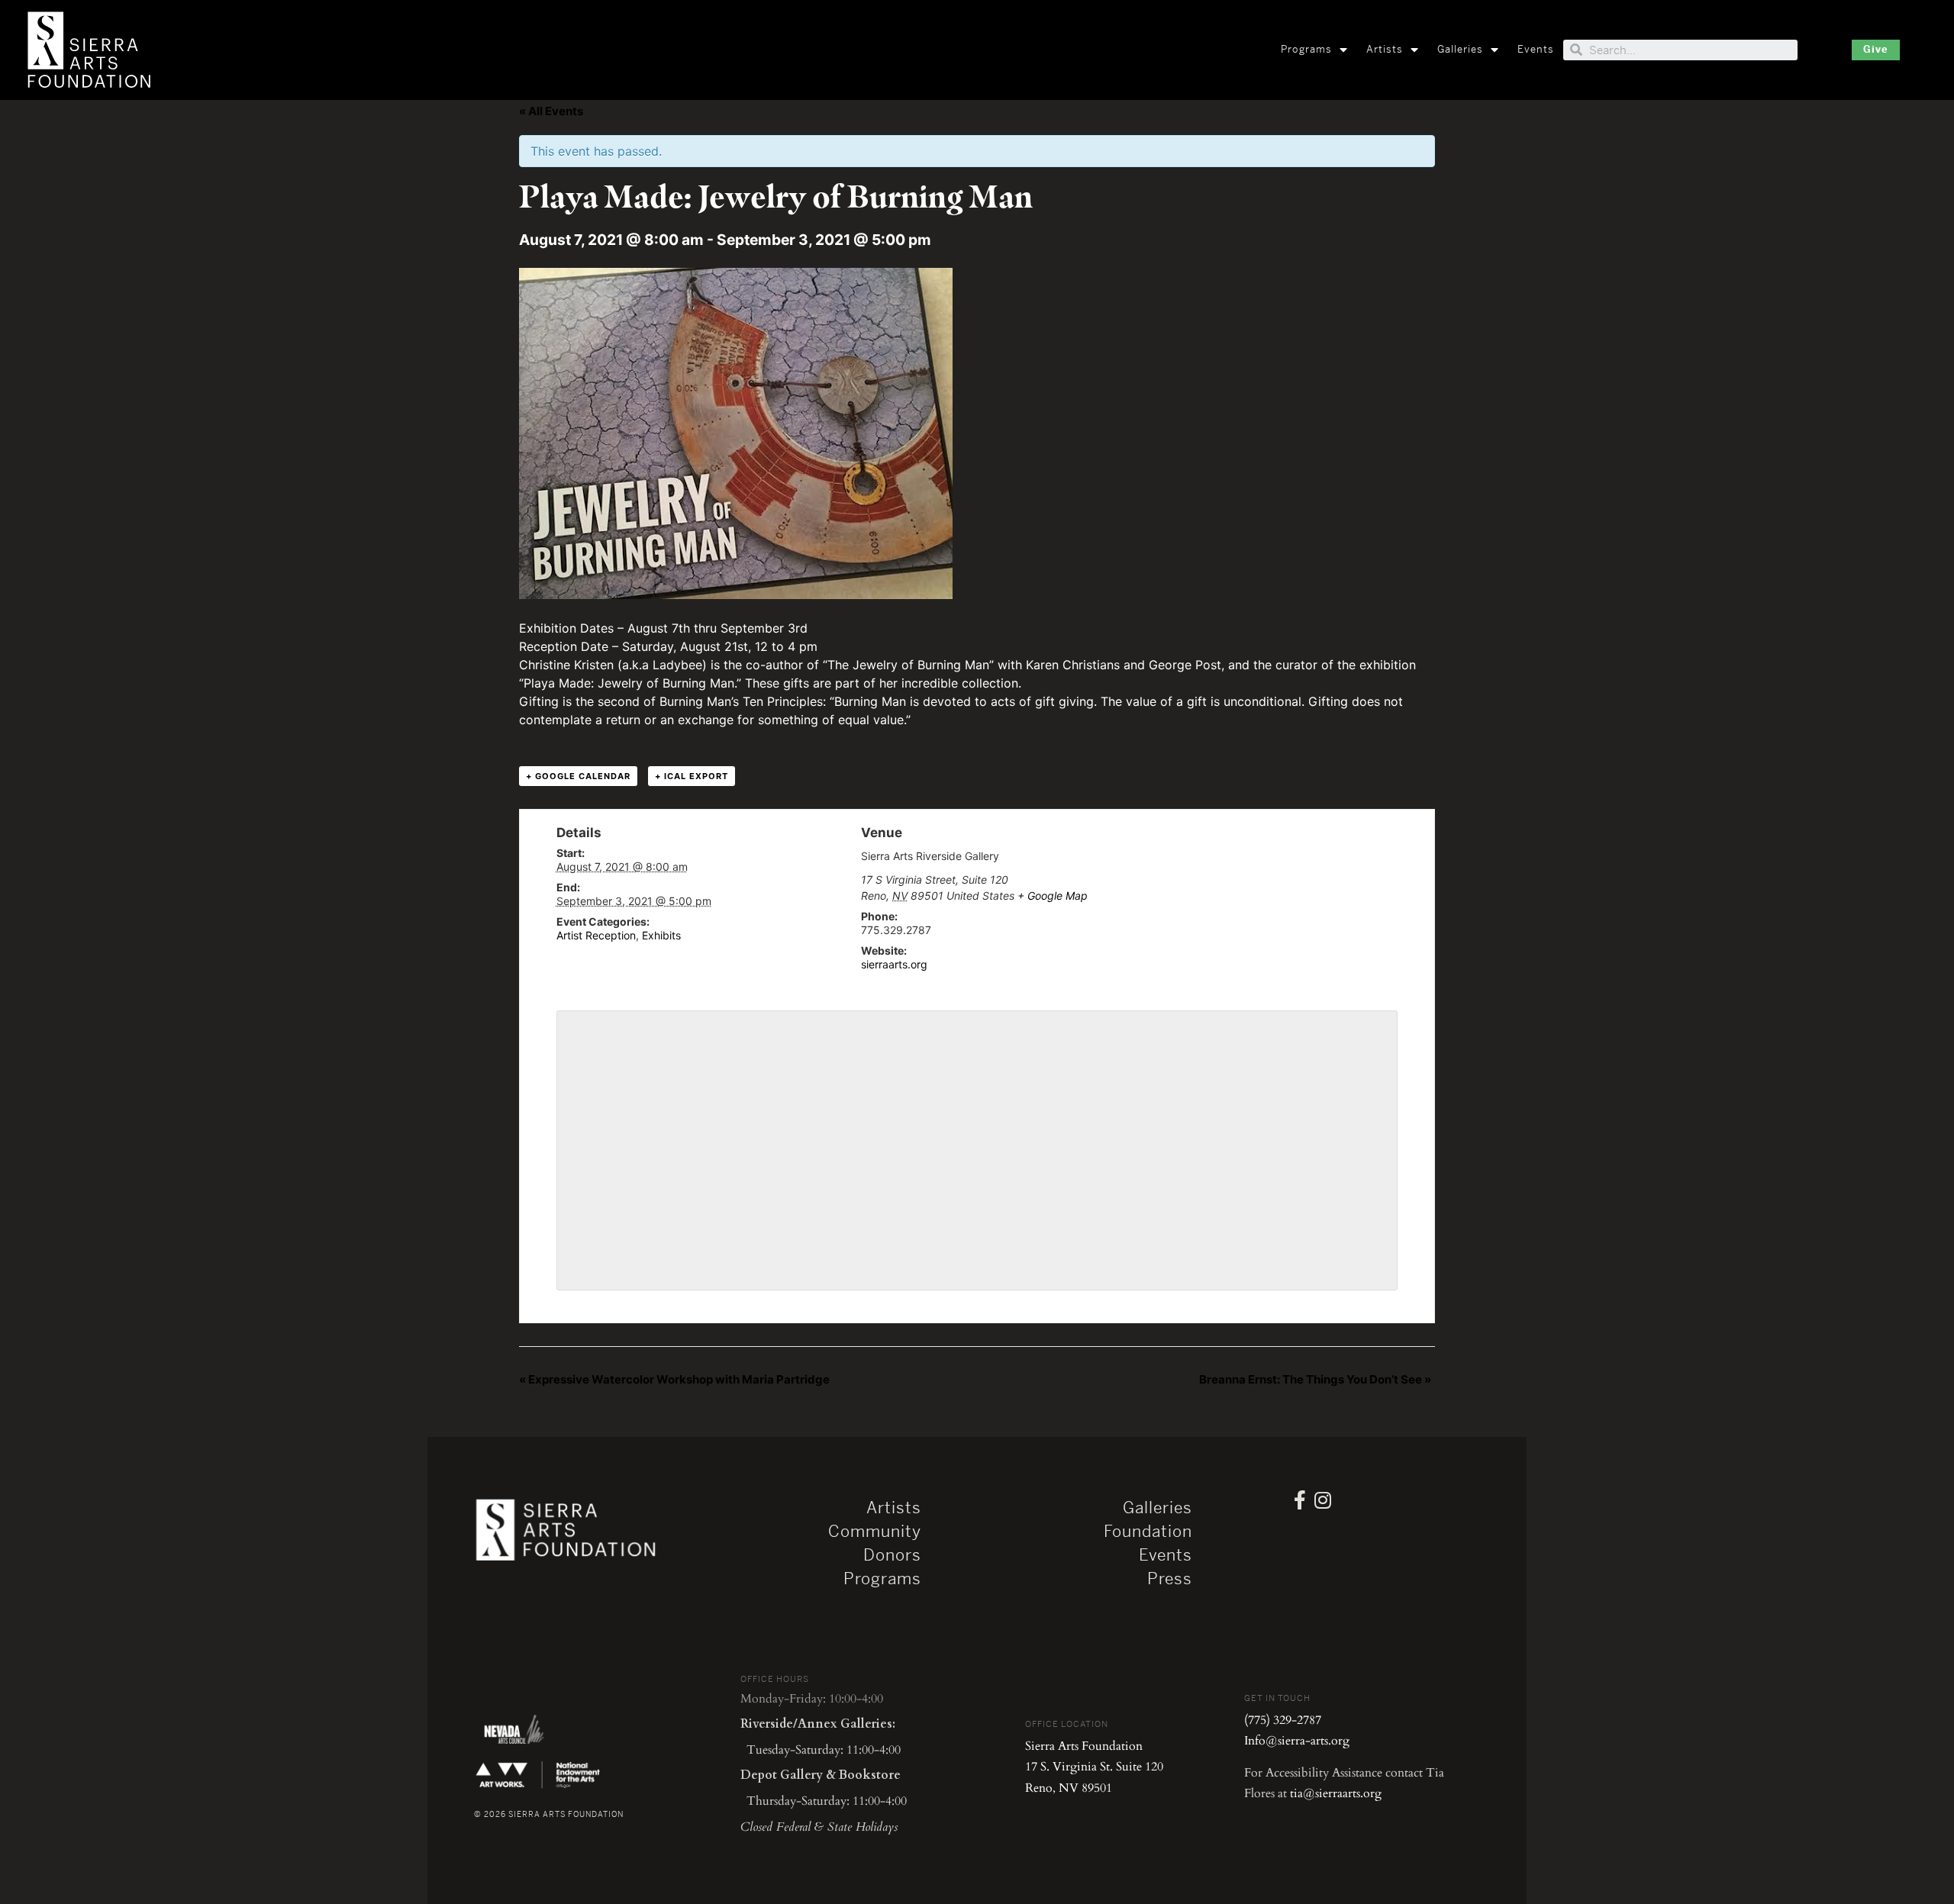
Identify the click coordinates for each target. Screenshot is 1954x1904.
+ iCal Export (692, 776)
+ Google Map (1053, 896)
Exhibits (661, 935)
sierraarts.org (894, 964)
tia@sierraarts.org (1336, 1793)
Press (1170, 1579)
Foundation (1148, 1532)
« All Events (551, 111)
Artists (1385, 49)
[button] (1876, 50)
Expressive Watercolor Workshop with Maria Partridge (674, 1379)
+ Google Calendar (578, 776)
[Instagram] (1323, 1500)
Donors (892, 1555)
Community (875, 1532)
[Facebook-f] (1300, 1500)
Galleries (1460, 49)
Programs (1306, 49)
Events (1536, 49)
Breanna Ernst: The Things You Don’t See (1315, 1379)
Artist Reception (596, 935)
